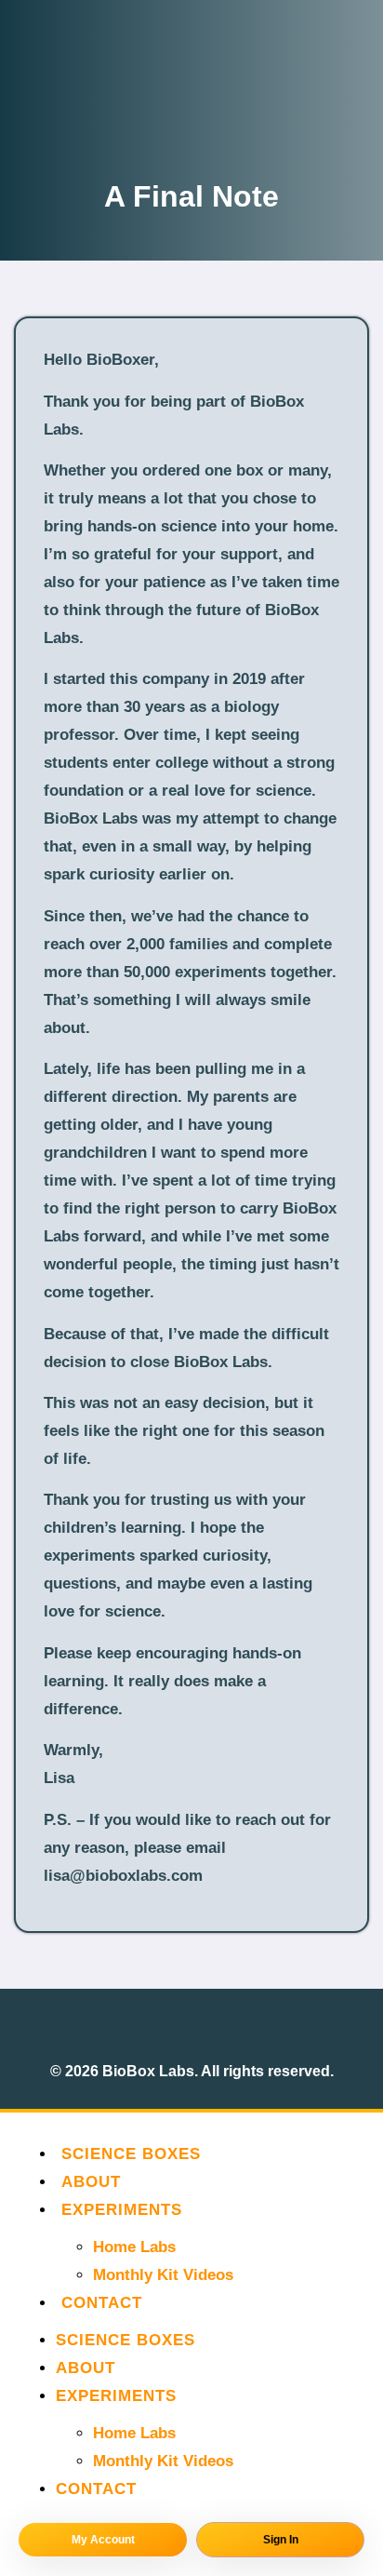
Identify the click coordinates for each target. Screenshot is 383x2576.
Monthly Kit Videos (163, 2275)
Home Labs (134, 2247)
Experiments (122, 2210)
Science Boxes (131, 2154)
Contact (102, 2303)
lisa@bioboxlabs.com (123, 1876)
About (91, 2182)
